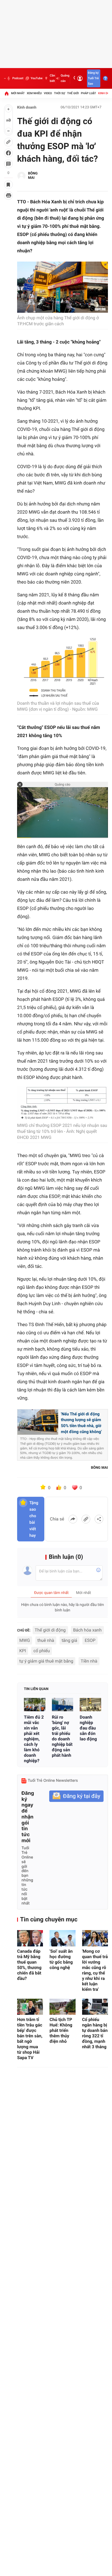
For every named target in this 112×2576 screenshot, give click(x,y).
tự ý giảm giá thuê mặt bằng (46, 1661)
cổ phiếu (42, 1651)
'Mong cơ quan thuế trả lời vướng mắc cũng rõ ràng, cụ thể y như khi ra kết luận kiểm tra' (95, 1970)
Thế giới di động (50, 1630)
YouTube (37, 78)
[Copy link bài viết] (86, 1519)
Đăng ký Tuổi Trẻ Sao (93, 78)
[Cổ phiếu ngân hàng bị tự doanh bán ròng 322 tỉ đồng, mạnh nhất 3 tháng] (95, 2007)
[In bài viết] (8, 195)
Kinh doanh (27, 108)
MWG (25, 1640)
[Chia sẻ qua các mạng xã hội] (99, 1519)
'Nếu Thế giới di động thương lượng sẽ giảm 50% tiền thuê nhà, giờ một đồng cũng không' (81, 1423)
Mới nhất (18, 93)
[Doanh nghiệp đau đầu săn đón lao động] (90, 1705)
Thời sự (60, 93)
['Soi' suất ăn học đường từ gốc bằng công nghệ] (62, 1938)
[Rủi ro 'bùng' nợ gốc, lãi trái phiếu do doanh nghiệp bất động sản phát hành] (63, 1705)
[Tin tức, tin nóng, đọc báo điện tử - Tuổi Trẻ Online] (5, 78)
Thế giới (73, 93)
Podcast (18, 78)
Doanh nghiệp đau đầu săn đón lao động (88, 1728)
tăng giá (69, 1640)
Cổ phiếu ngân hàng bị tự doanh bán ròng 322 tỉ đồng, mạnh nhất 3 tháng (95, 2033)
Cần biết (52, 78)
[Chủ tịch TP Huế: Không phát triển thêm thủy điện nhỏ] (62, 2007)
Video (48, 93)
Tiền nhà (89, 1661)
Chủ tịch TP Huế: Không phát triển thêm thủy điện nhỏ (61, 2030)
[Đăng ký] (76, 1796)
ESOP (90, 1640)
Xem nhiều (34, 93)
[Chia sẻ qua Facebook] (73, 1519)
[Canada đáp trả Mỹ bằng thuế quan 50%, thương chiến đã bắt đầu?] (30, 1938)
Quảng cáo (65, 78)
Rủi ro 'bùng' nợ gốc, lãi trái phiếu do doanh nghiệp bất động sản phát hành (62, 1736)
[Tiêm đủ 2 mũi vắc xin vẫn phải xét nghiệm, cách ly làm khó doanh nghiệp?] (35, 1705)
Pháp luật (89, 93)
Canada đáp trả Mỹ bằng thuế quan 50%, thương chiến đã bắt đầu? (29, 1965)
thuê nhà (46, 1640)
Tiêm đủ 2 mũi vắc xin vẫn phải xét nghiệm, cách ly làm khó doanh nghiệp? (34, 1739)
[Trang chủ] (7, 93)
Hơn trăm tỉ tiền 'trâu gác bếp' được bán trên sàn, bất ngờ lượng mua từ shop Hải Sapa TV (30, 2039)
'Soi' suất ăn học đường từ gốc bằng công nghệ (61, 1959)
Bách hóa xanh (87, 1630)
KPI (23, 1651)
